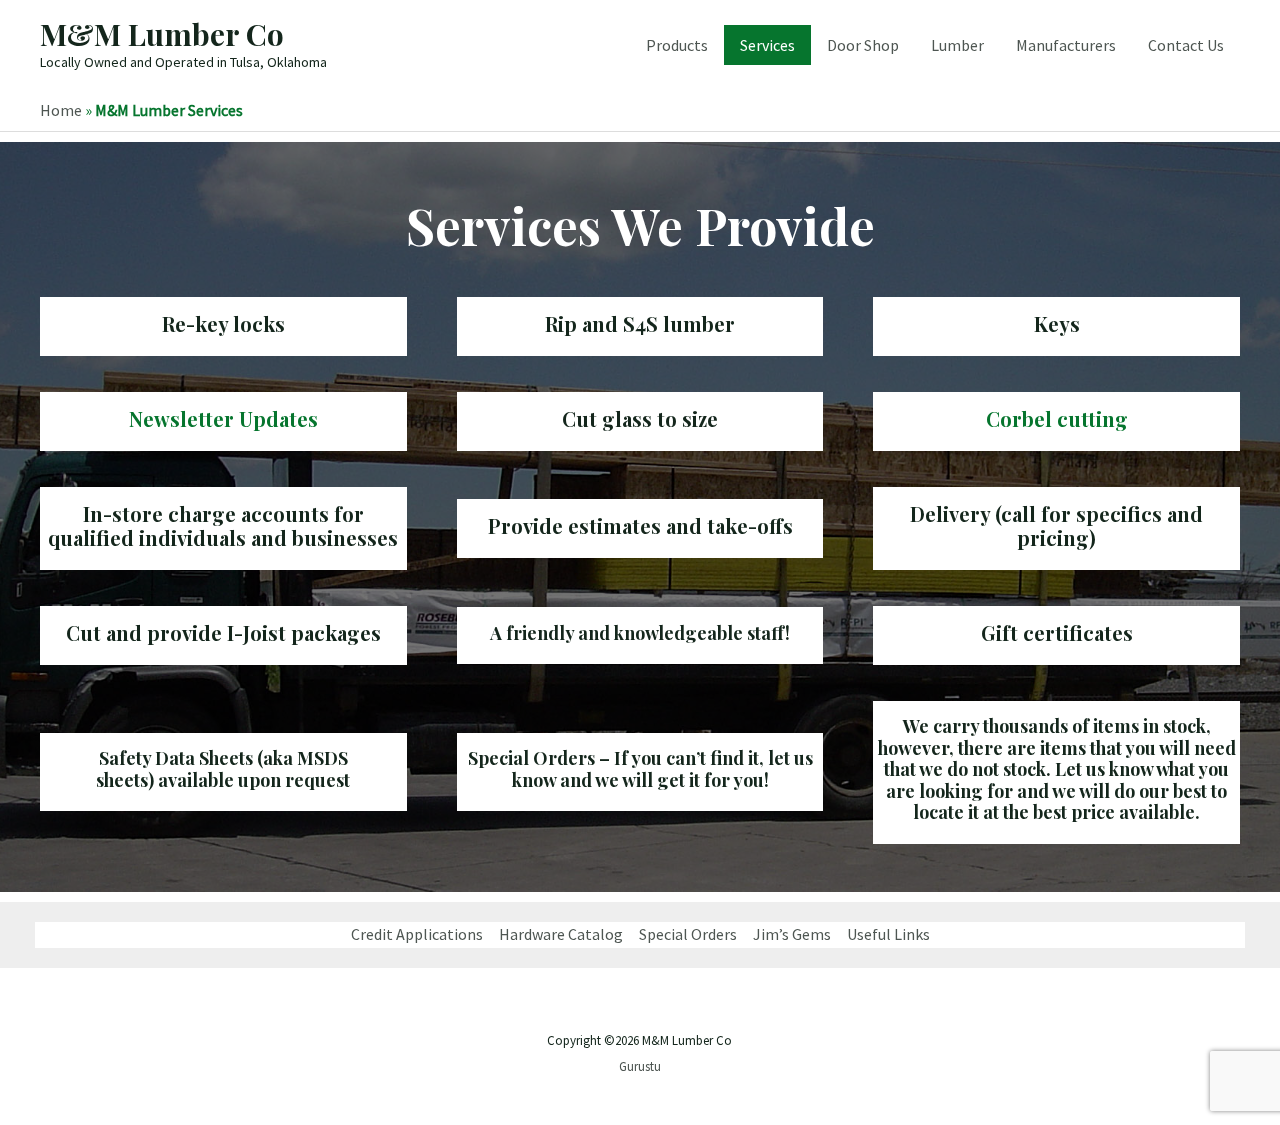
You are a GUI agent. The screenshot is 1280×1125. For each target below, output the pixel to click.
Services (767, 45)
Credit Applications (417, 934)
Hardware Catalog (561, 934)
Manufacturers (1066, 45)
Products (677, 45)
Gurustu (640, 1066)
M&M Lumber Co (162, 34)
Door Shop (863, 45)
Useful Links (888, 934)
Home (61, 110)
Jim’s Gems (792, 934)
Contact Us (1186, 45)
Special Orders (688, 934)
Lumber (957, 45)
